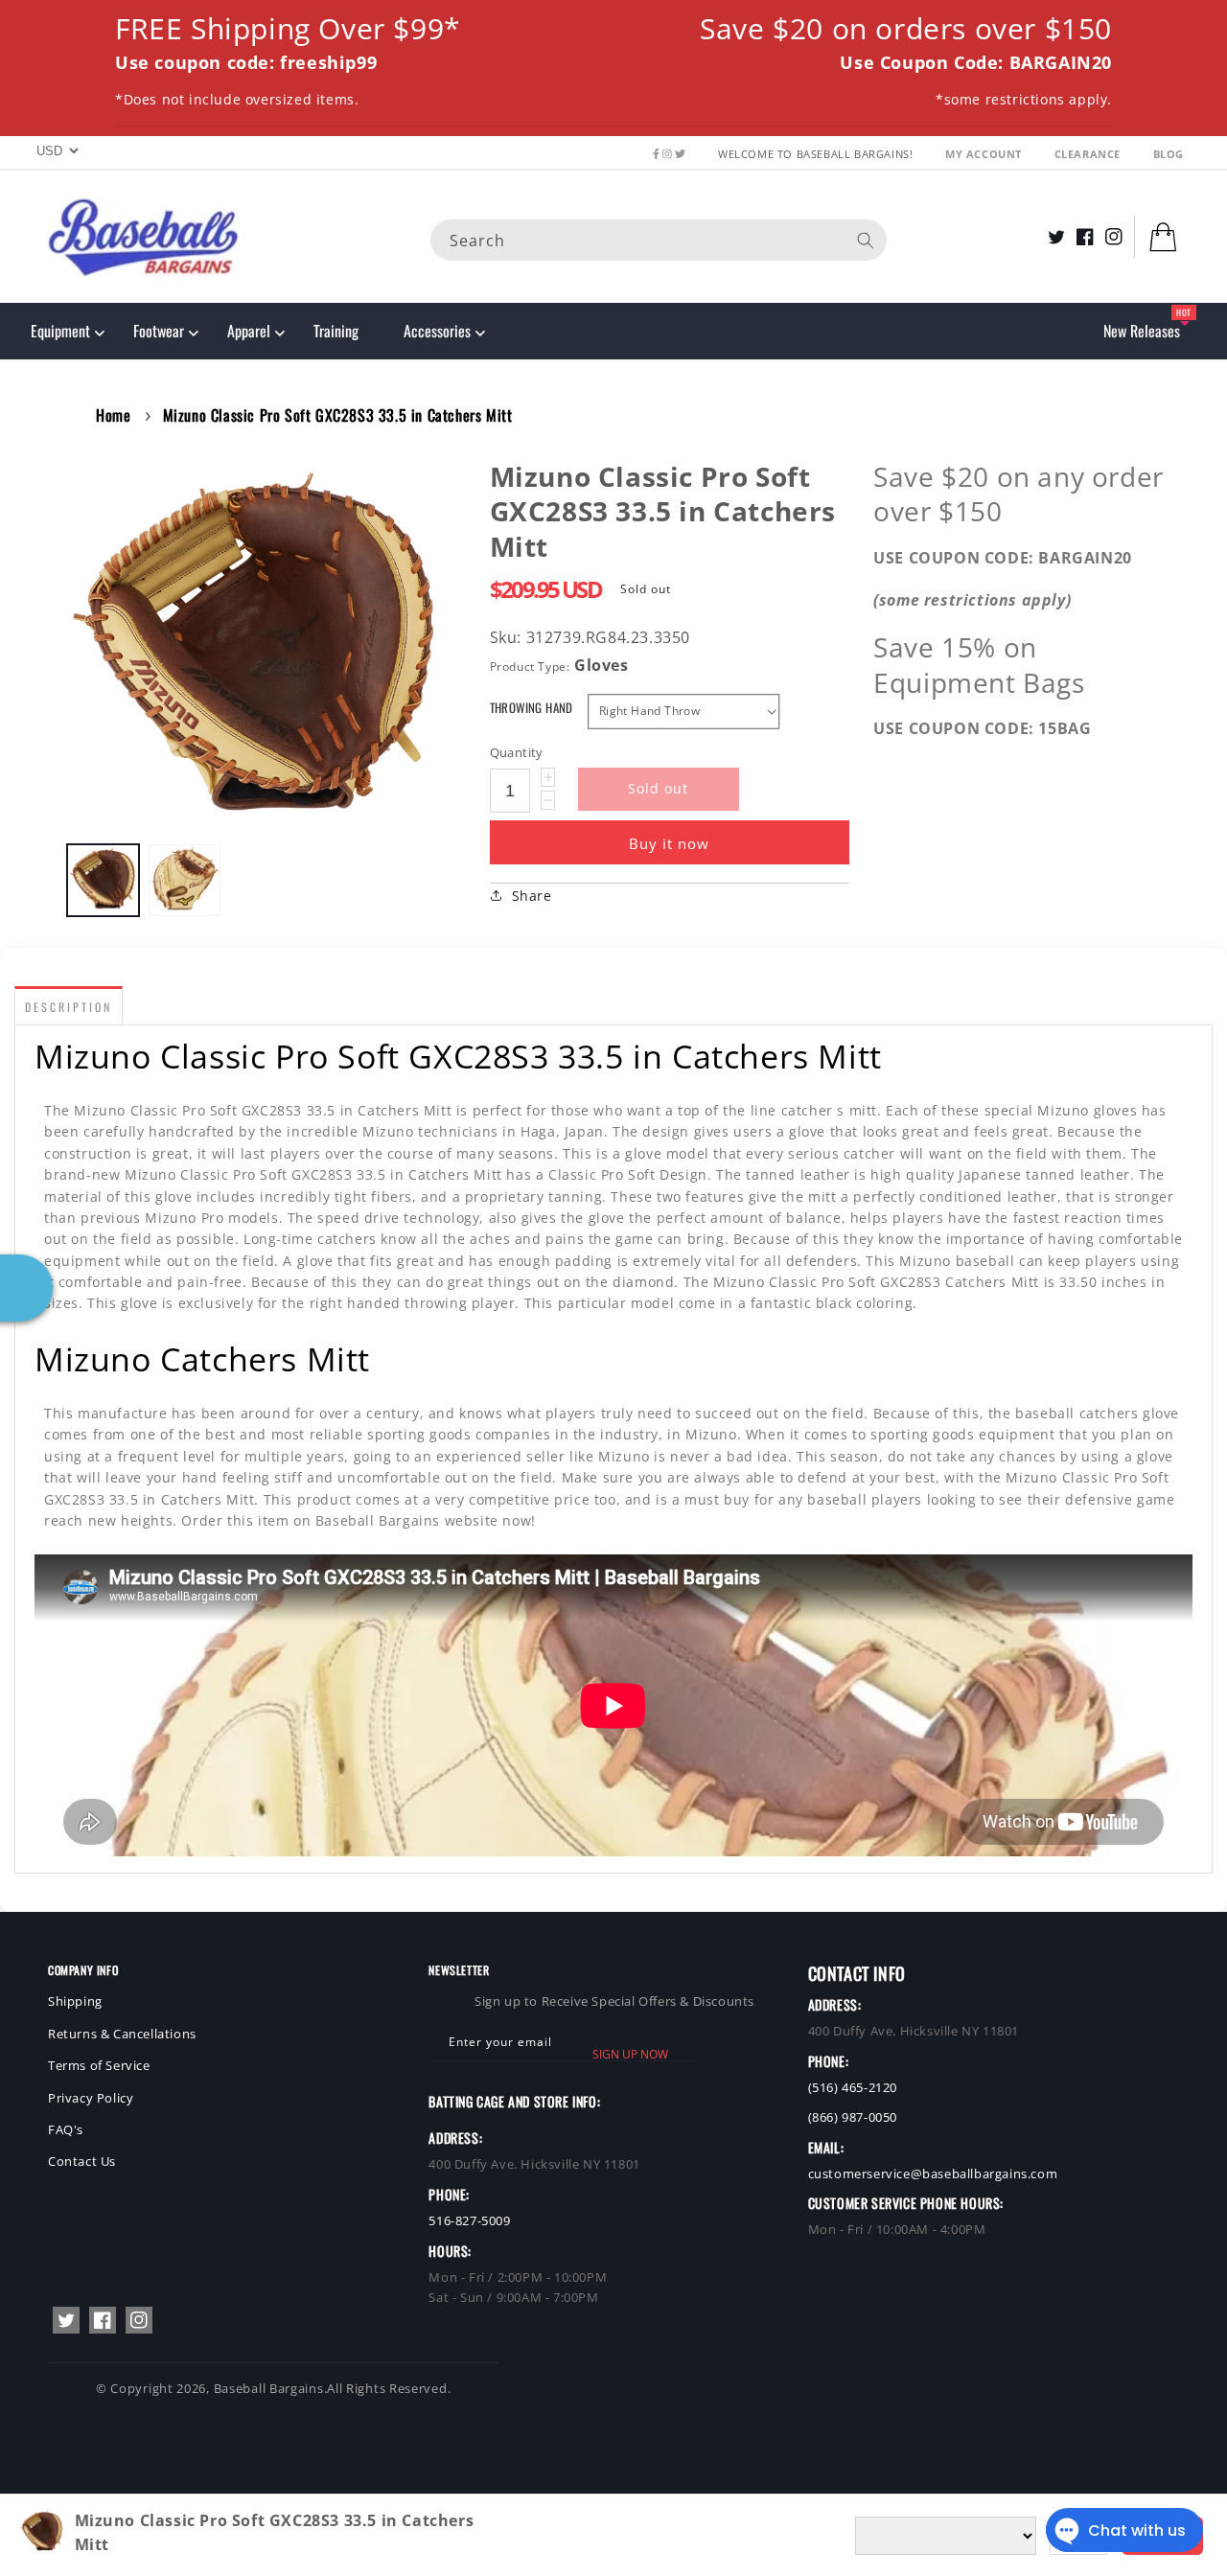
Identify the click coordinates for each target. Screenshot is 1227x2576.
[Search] (866, 240)
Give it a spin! (304, 1353)
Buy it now (669, 843)
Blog (1169, 154)
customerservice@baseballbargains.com (933, 2173)
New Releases (1142, 331)
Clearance (1089, 154)
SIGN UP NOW (630, 2054)
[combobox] (659, 239)
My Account (985, 154)
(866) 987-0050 (853, 2117)
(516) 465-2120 (853, 2087)
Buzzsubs (544, 2548)
